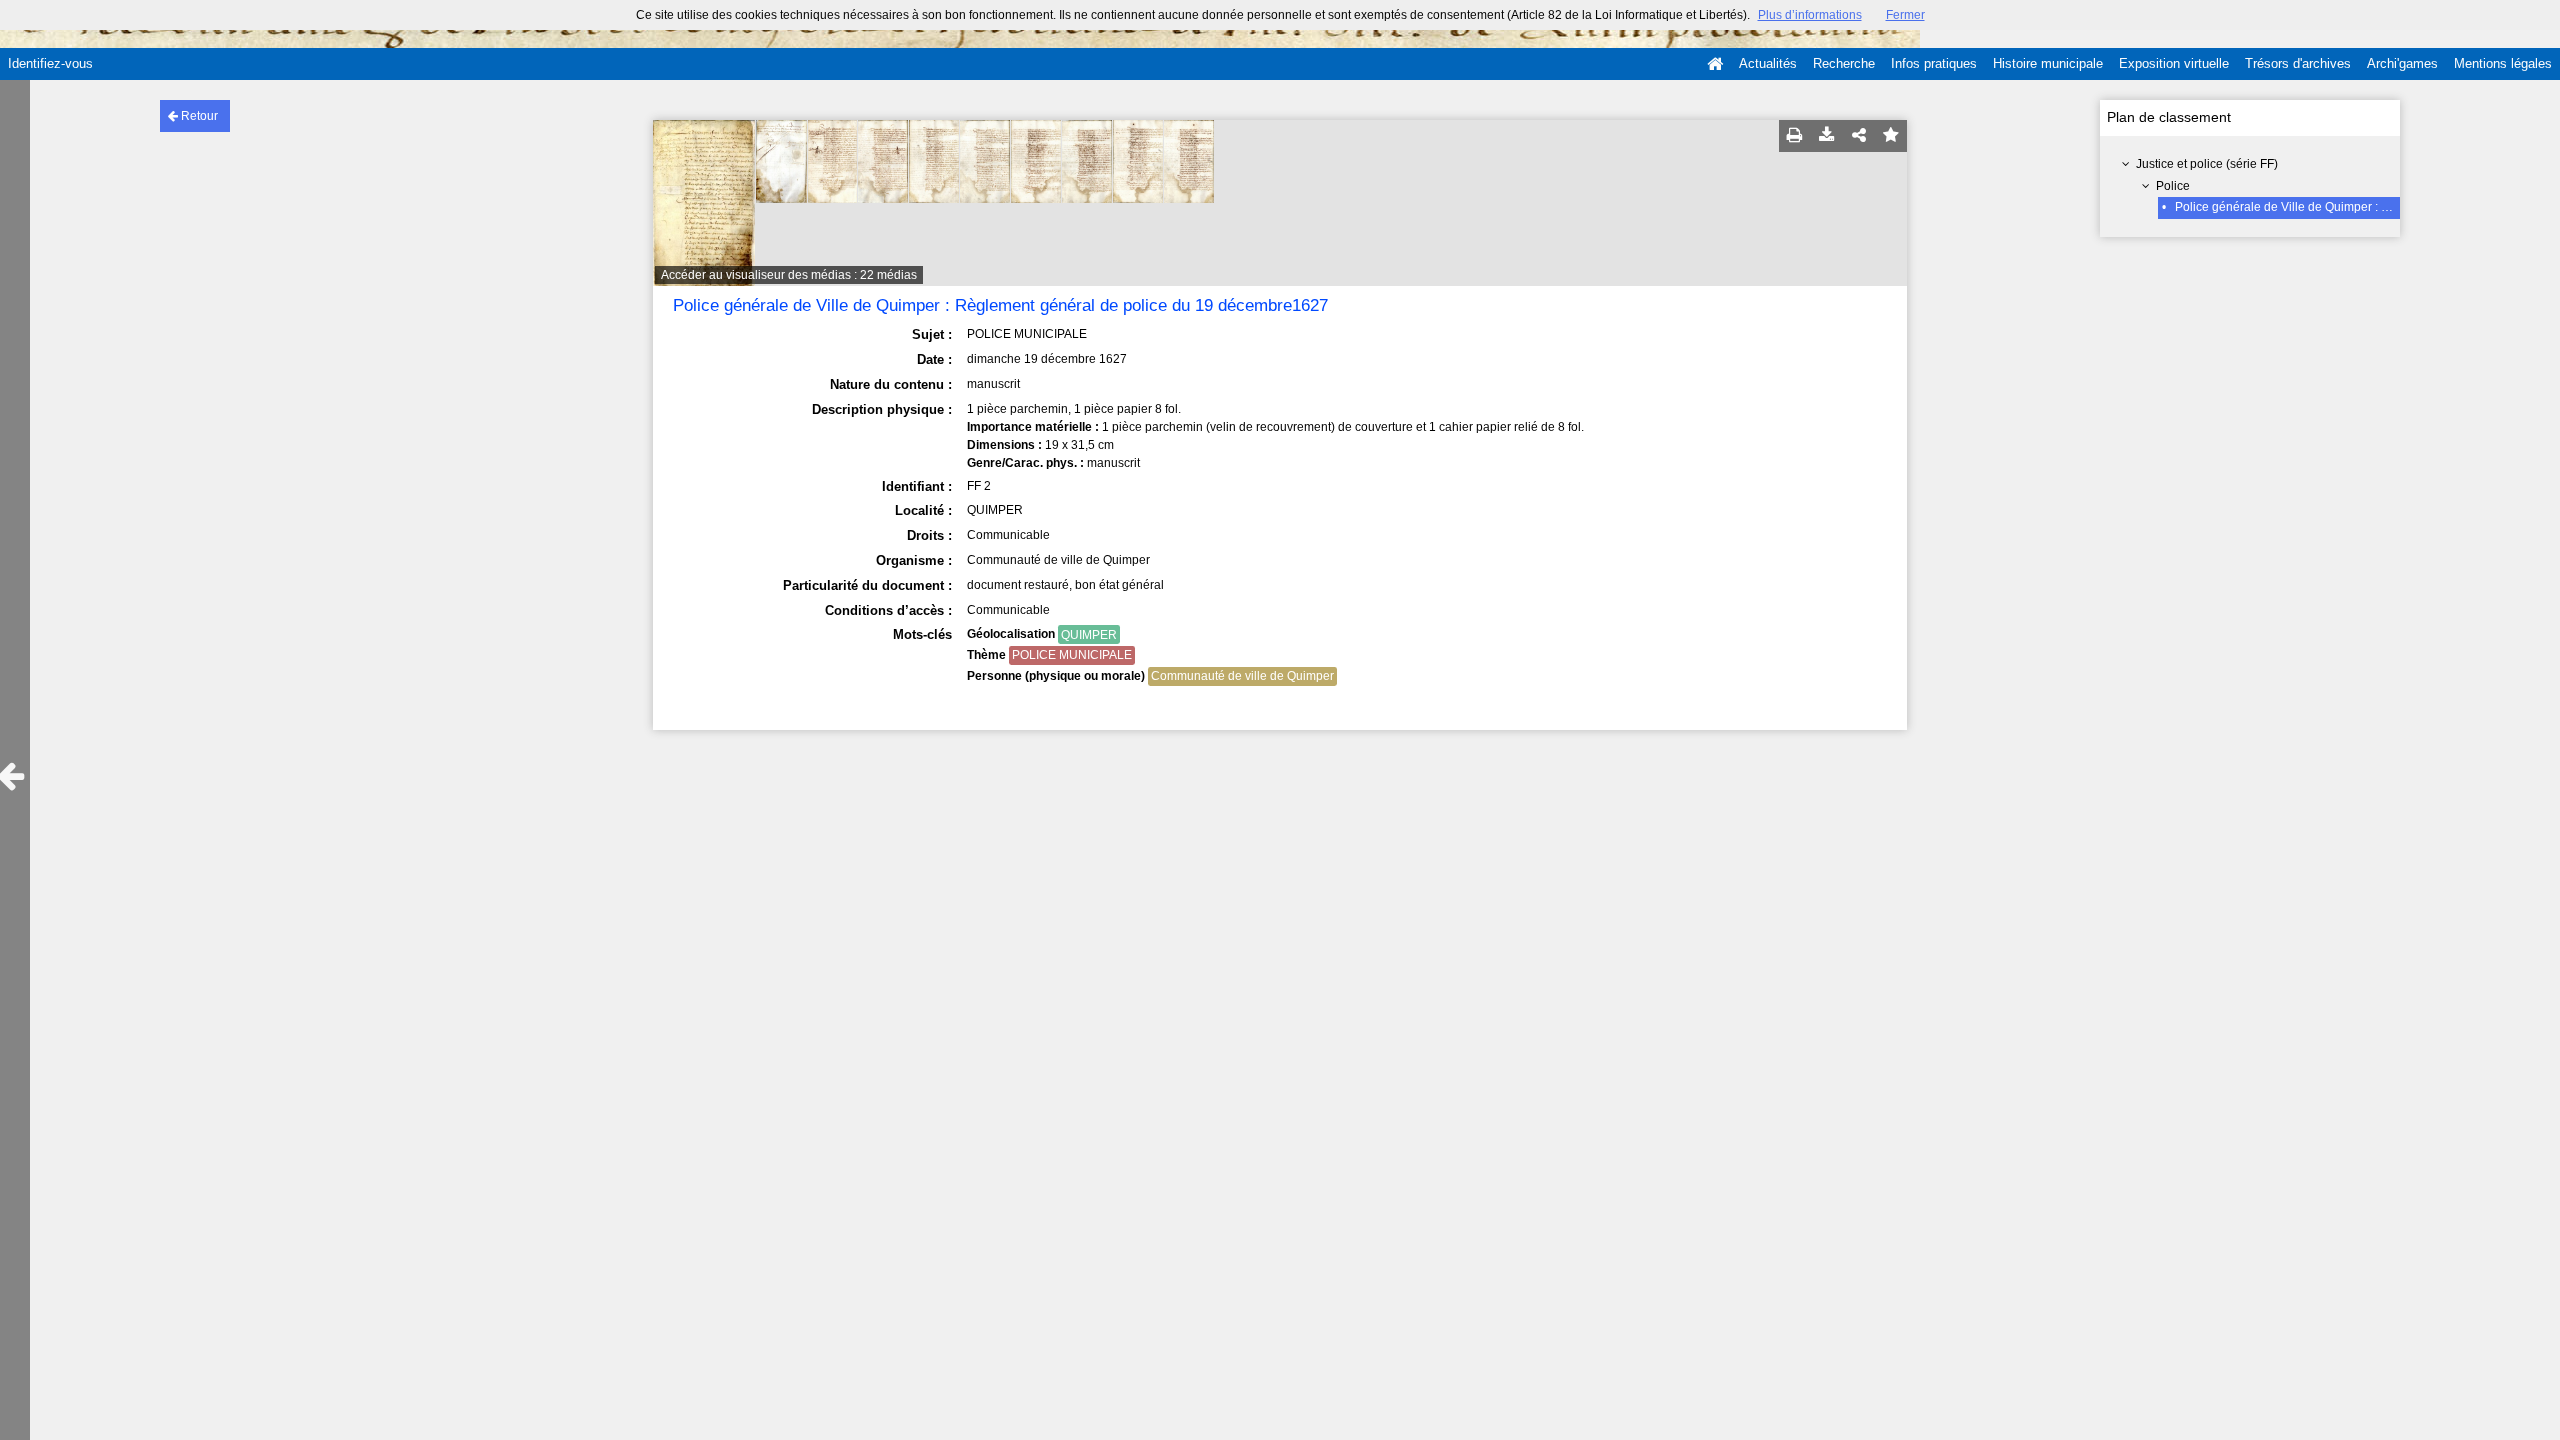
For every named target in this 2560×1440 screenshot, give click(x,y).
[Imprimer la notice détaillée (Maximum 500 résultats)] (1795, 136)
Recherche (1844, 63)
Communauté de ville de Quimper (1242, 676)
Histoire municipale (2048, 63)
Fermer (1905, 15)
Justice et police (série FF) (2207, 164)
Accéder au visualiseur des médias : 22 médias (789, 275)
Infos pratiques (1934, 63)
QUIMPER (1089, 635)
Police (2173, 186)
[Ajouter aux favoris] (1891, 136)
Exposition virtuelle (2174, 63)
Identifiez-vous (50, 63)
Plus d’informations (1810, 15)
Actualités (1768, 63)
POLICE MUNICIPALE (1072, 655)
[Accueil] (1715, 64)
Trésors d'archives (2298, 63)
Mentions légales (2503, 63)
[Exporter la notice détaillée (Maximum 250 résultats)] (1827, 136)
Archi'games (2402, 63)
